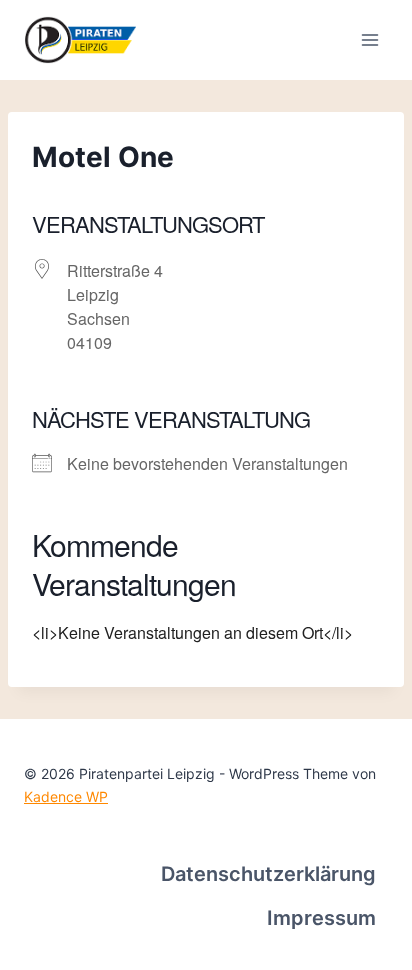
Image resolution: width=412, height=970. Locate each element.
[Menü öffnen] (369, 39)
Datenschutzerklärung (268, 874)
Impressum (321, 918)
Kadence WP (66, 796)
